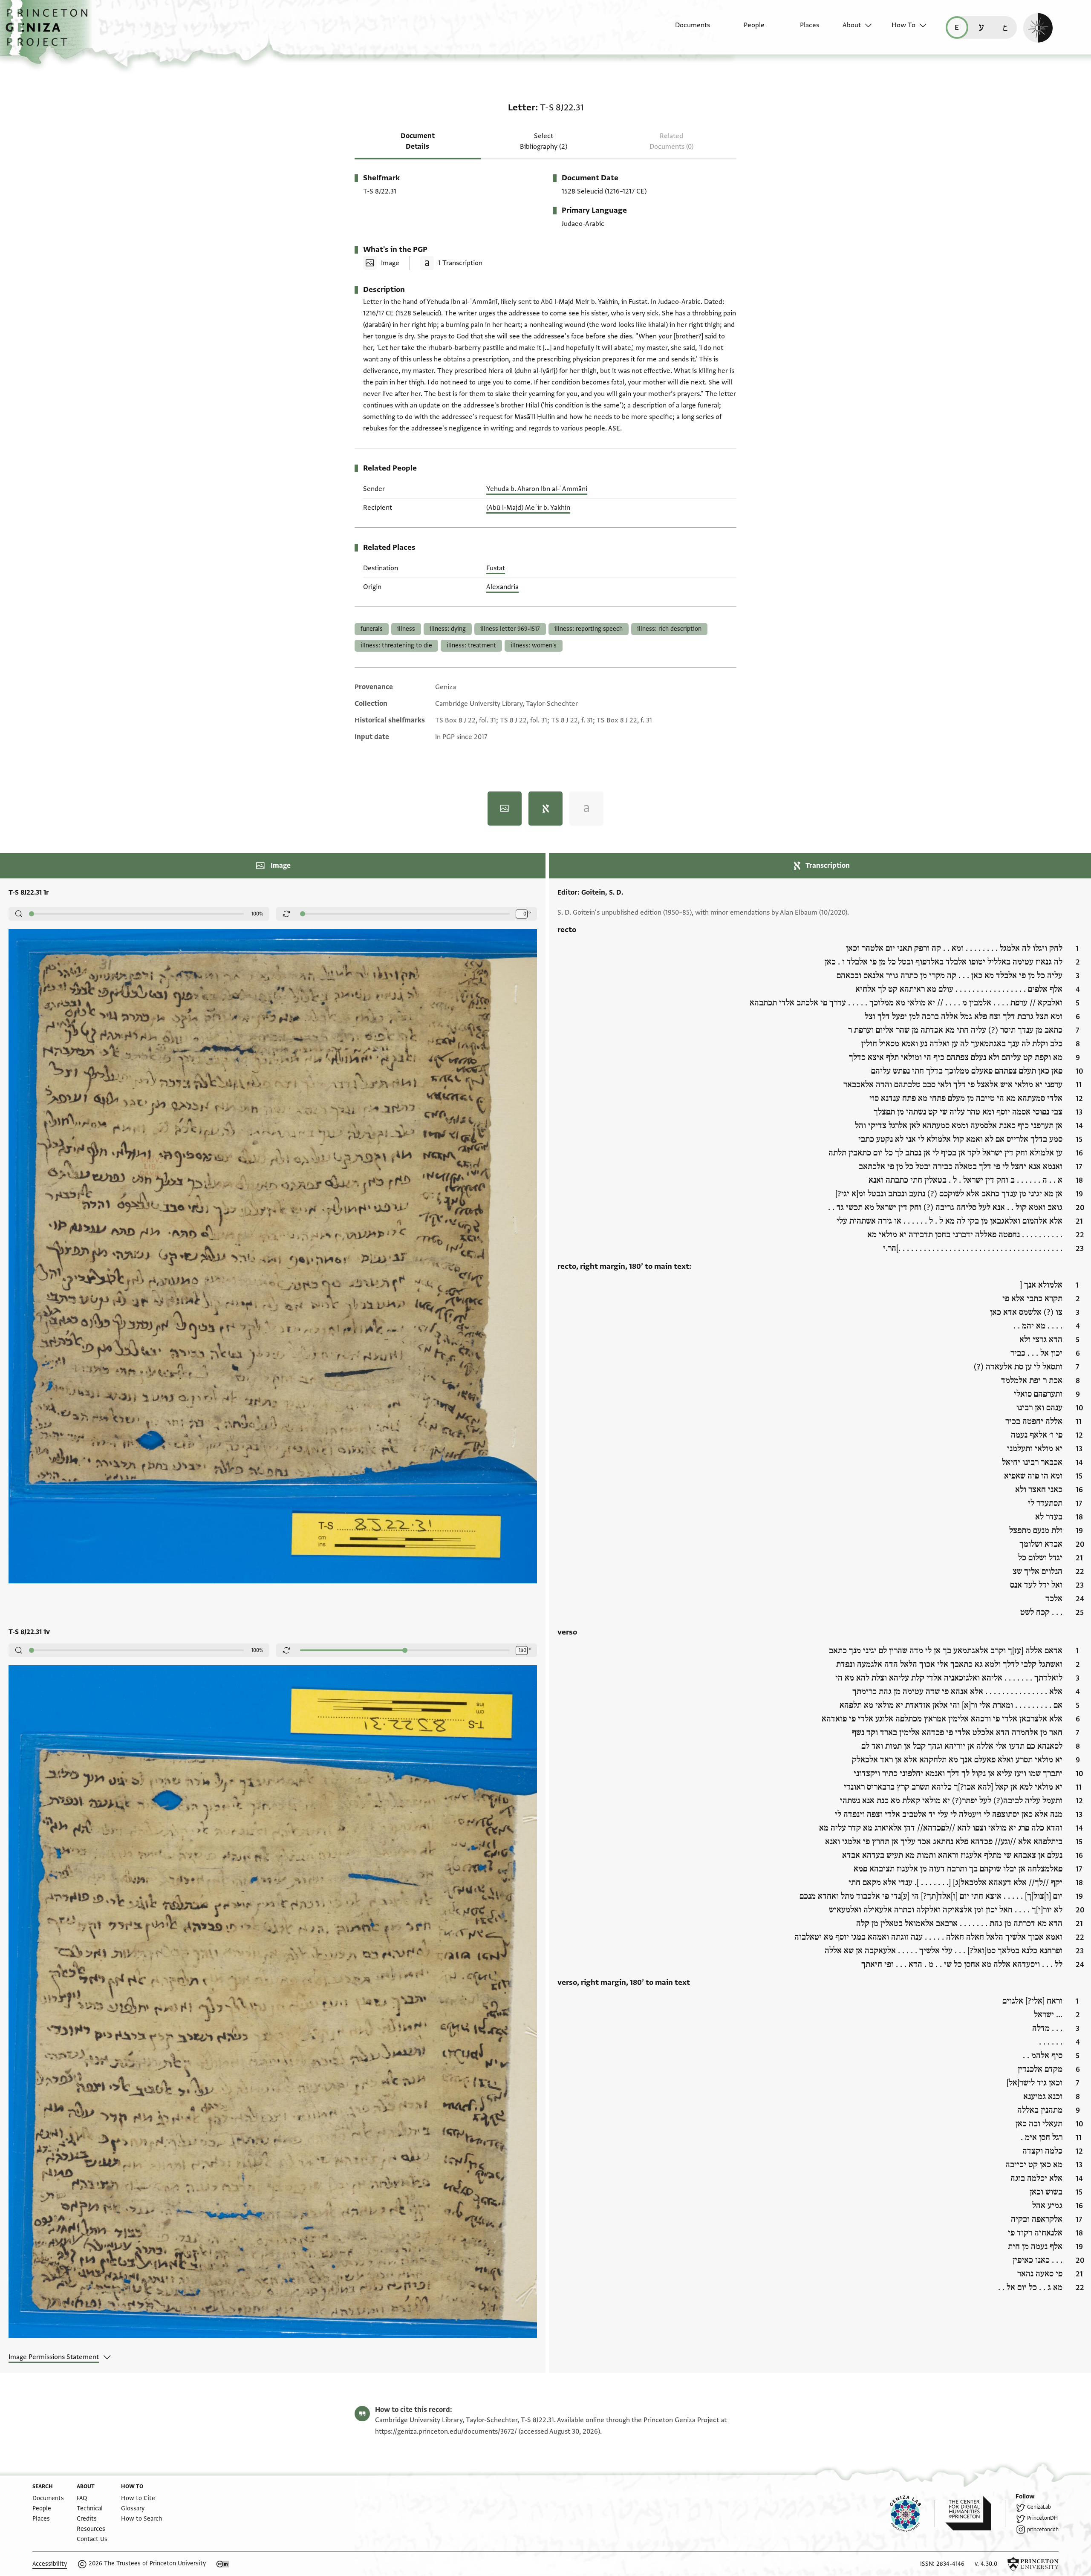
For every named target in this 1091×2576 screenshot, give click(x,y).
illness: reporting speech (589, 629)
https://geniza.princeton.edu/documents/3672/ (446, 2432)
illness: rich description (669, 629)
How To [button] (903, 25)
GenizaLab (1039, 2507)
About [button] (852, 25)
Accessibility (50, 2564)
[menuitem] (685, 29)
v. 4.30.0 (986, 2564)
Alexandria (502, 587)
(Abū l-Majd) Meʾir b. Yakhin (528, 508)
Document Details (418, 141)
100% (257, 914)
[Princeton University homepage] (1033, 2564)
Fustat (496, 568)
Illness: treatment (471, 645)
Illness (406, 629)
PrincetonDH (1042, 2518)
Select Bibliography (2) (544, 141)
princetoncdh (1043, 2530)
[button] (50, 32)
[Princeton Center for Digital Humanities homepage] (975, 2513)
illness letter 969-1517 (510, 629)
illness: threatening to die (396, 645)
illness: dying (448, 629)
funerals (372, 629)
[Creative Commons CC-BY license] (223, 2564)
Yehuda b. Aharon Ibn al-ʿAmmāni (537, 489)
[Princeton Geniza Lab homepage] (912, 2513)
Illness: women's (534, 645)
